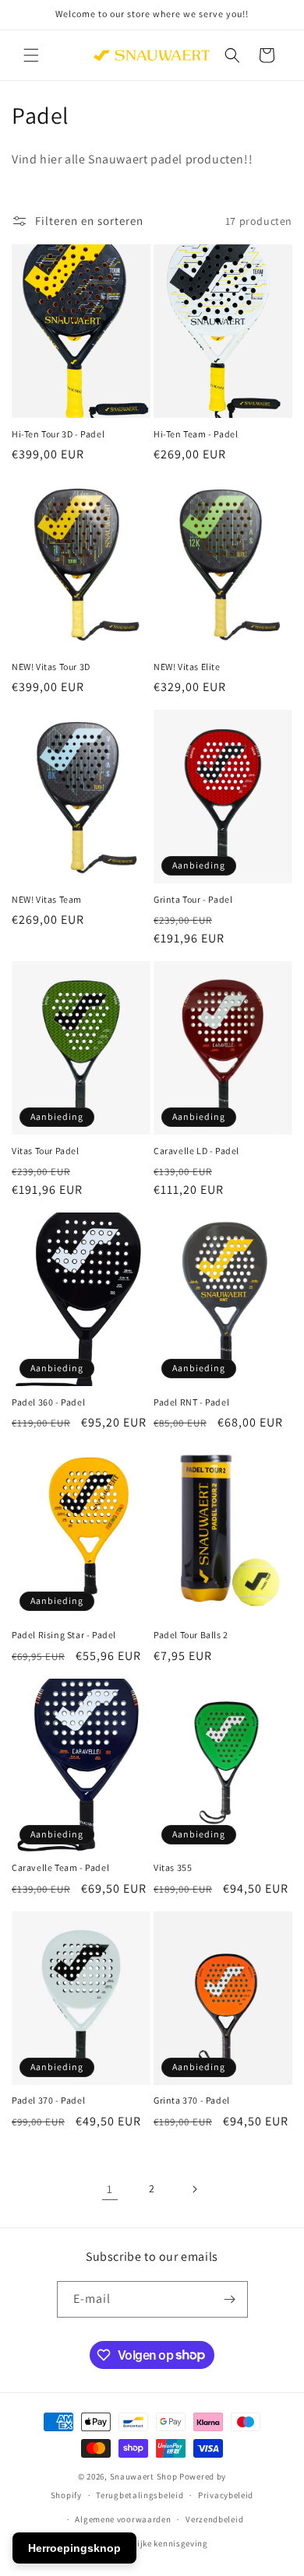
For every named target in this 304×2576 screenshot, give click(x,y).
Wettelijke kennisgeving (159, 2543)
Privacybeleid (226, 2495)
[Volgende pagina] (194, 2189)
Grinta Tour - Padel (193, 899)
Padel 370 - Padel (48, 2100)
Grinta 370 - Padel (192, 2100)
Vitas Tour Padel (46, 1151)
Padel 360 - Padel (48, 1402)
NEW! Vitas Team (47, 899)
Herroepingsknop (74, 2548)
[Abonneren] (230, 2299)
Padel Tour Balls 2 (191, 1635)
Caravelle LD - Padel (196, 1151)
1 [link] (110, 2189)
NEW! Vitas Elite (187, 667)
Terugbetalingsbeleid (140, 2495)
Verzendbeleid (214, 2519)
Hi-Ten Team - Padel (196, 434)
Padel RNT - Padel (191, 1402)
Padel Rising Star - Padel (64, 1635)
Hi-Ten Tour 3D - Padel (58, 434)
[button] (31, 55)
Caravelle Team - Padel (60, 1867)
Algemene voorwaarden (123, 2519)
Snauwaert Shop (144, 2476)
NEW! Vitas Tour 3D (51, 667)
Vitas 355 (173, 1867)
